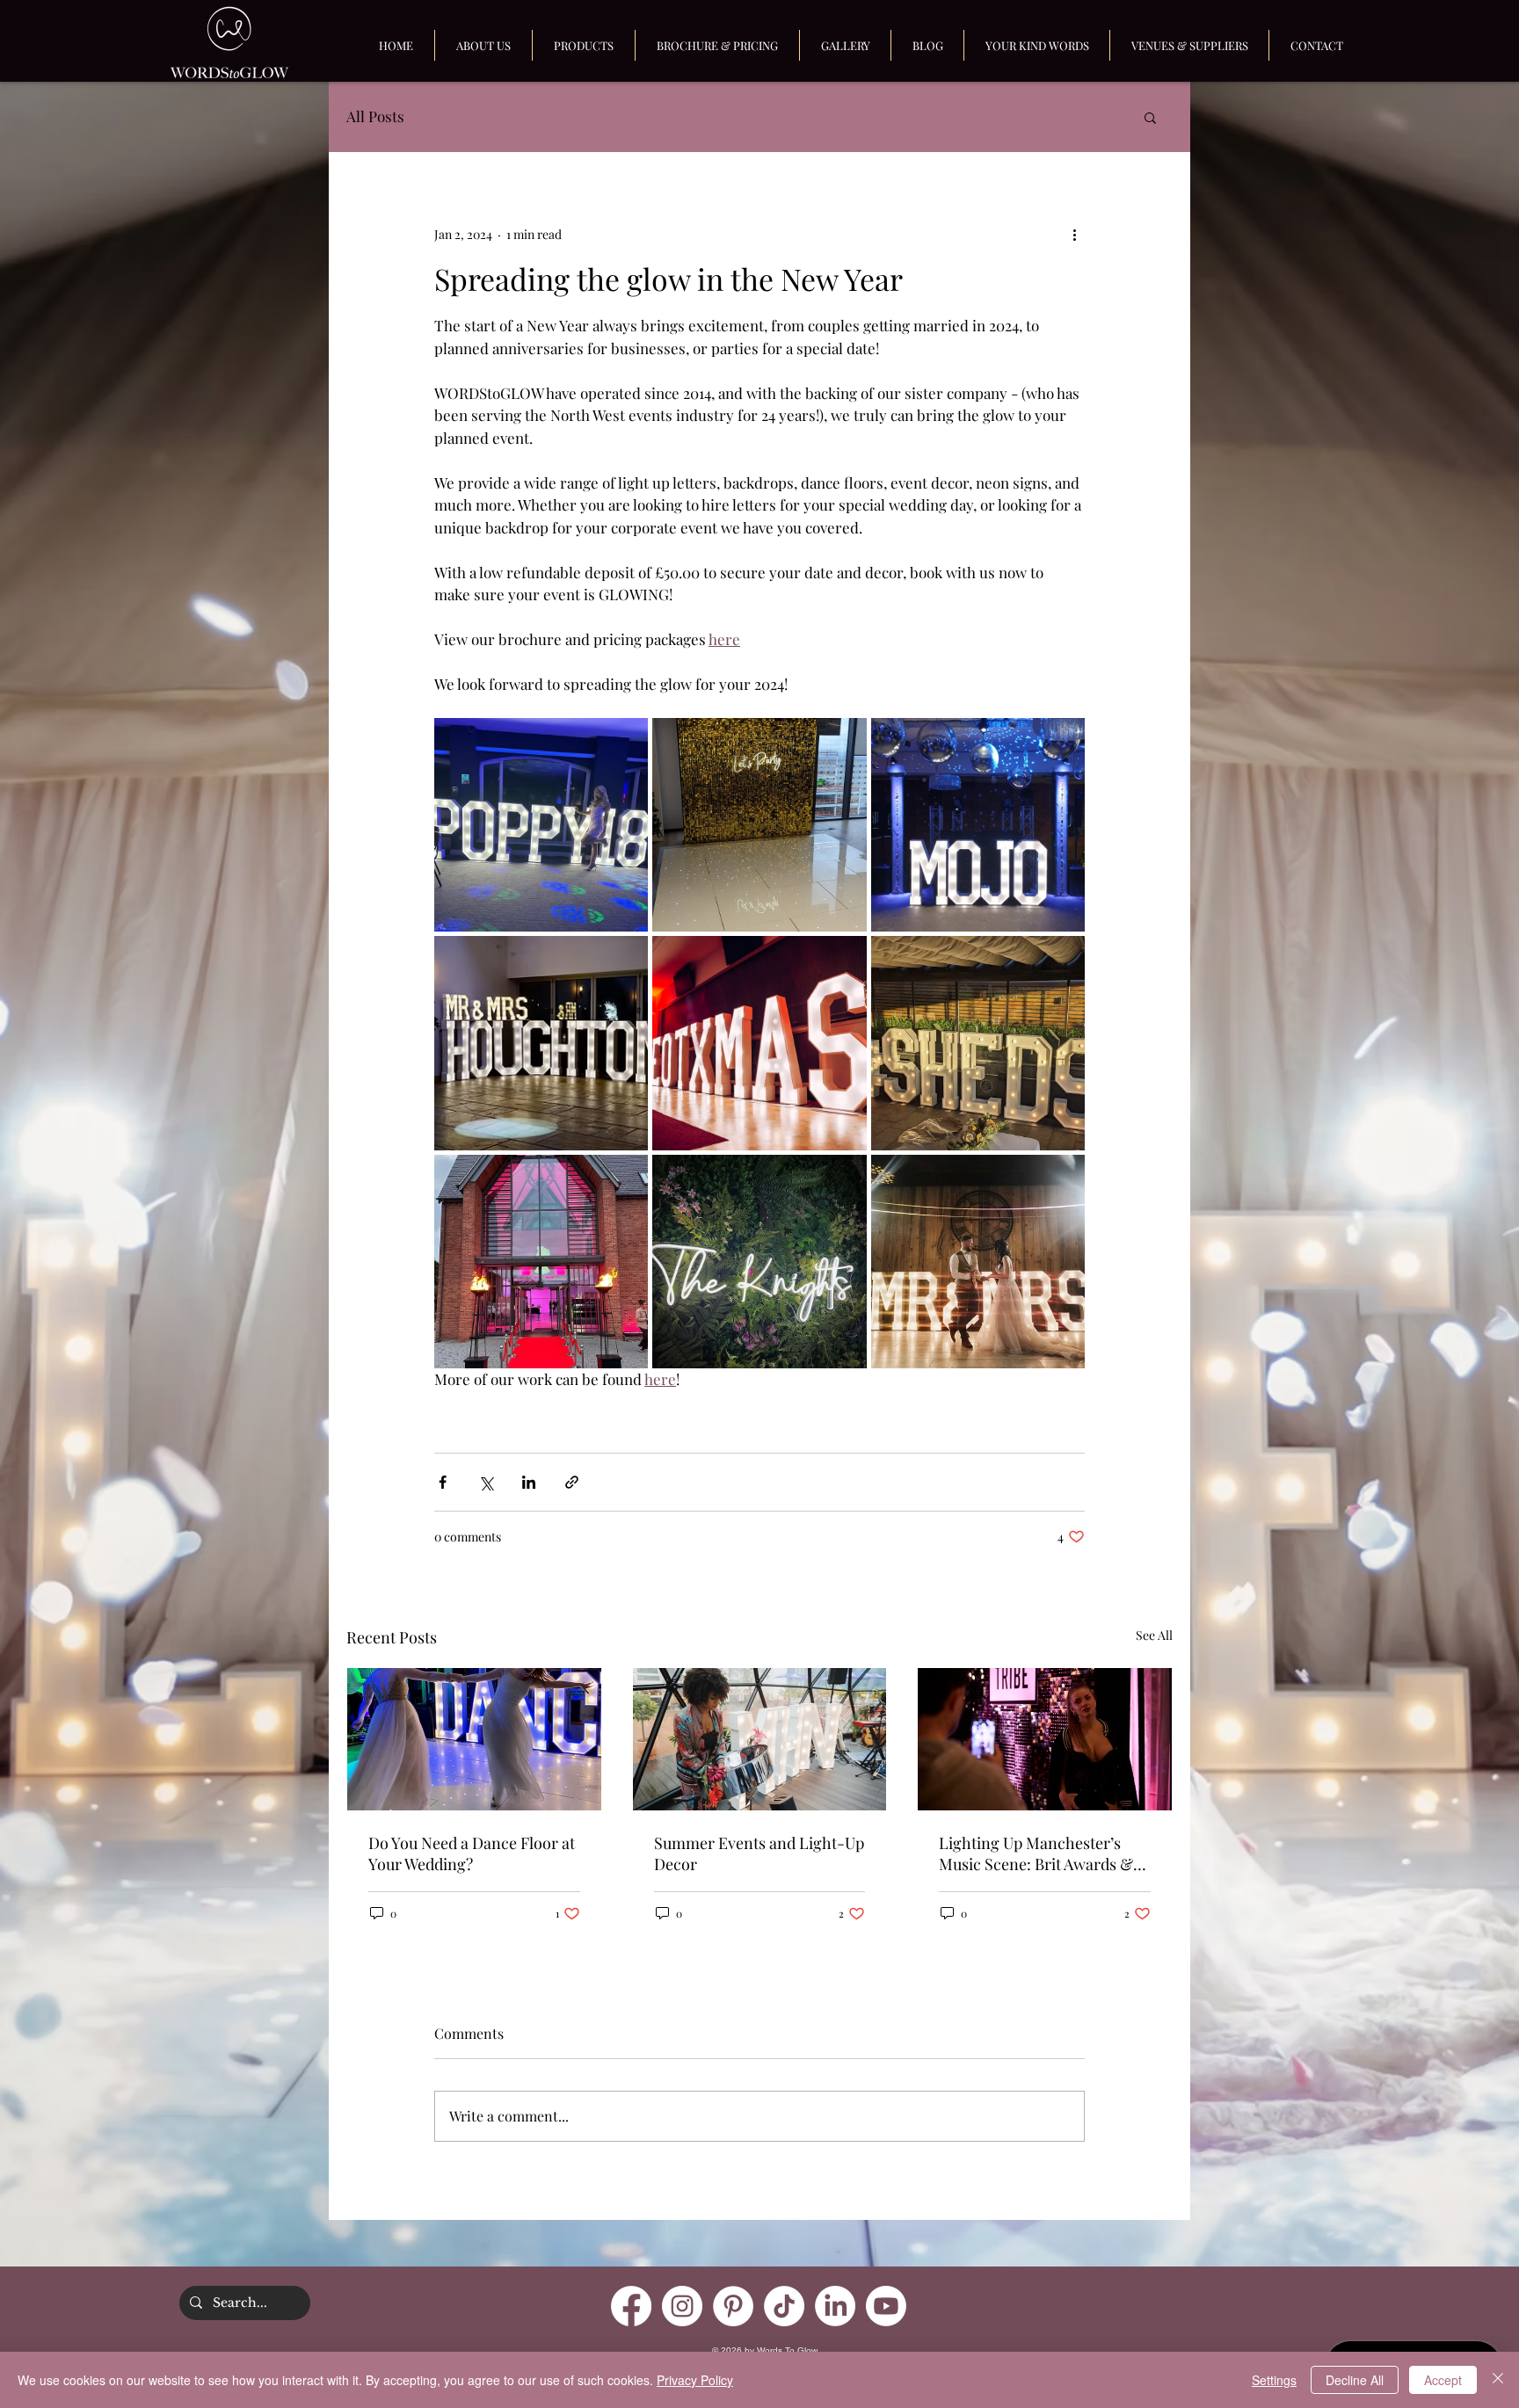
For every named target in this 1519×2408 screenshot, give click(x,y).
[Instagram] (682, 2306)
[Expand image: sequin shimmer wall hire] (759, 825)
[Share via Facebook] (443, 1482)
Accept (1443, 2380)
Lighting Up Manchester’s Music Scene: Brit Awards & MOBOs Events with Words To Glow (1043, 1853)
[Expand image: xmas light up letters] (759, 1043)
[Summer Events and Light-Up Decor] (760, 1739)
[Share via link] (572, 1482)
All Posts (375, 116)
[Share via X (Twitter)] (486, 1482)
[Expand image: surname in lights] (541, 1043)
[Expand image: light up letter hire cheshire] (978, 1043)
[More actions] (1074, 234)
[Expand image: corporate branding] (978, 825)
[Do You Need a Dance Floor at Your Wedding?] (474, 1739)
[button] (1150, 117)
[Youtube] (886, 2306)
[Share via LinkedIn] (529, 1482)
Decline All (1355, 2380)
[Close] (1498, 2380)
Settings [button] (1274, 2380)
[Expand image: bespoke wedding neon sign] (759, 1262)
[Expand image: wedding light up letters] (978, 1262)
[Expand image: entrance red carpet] (541, 1262)
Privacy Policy (695, 2380)
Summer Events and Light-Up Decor (759, 1853)
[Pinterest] (733, 2306)
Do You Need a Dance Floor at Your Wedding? (472, 1853)
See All (1154, 1635)
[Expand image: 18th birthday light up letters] (541, 825)
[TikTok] (784, 2306)
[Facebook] (631, 2306)
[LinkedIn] (835, 2306)
